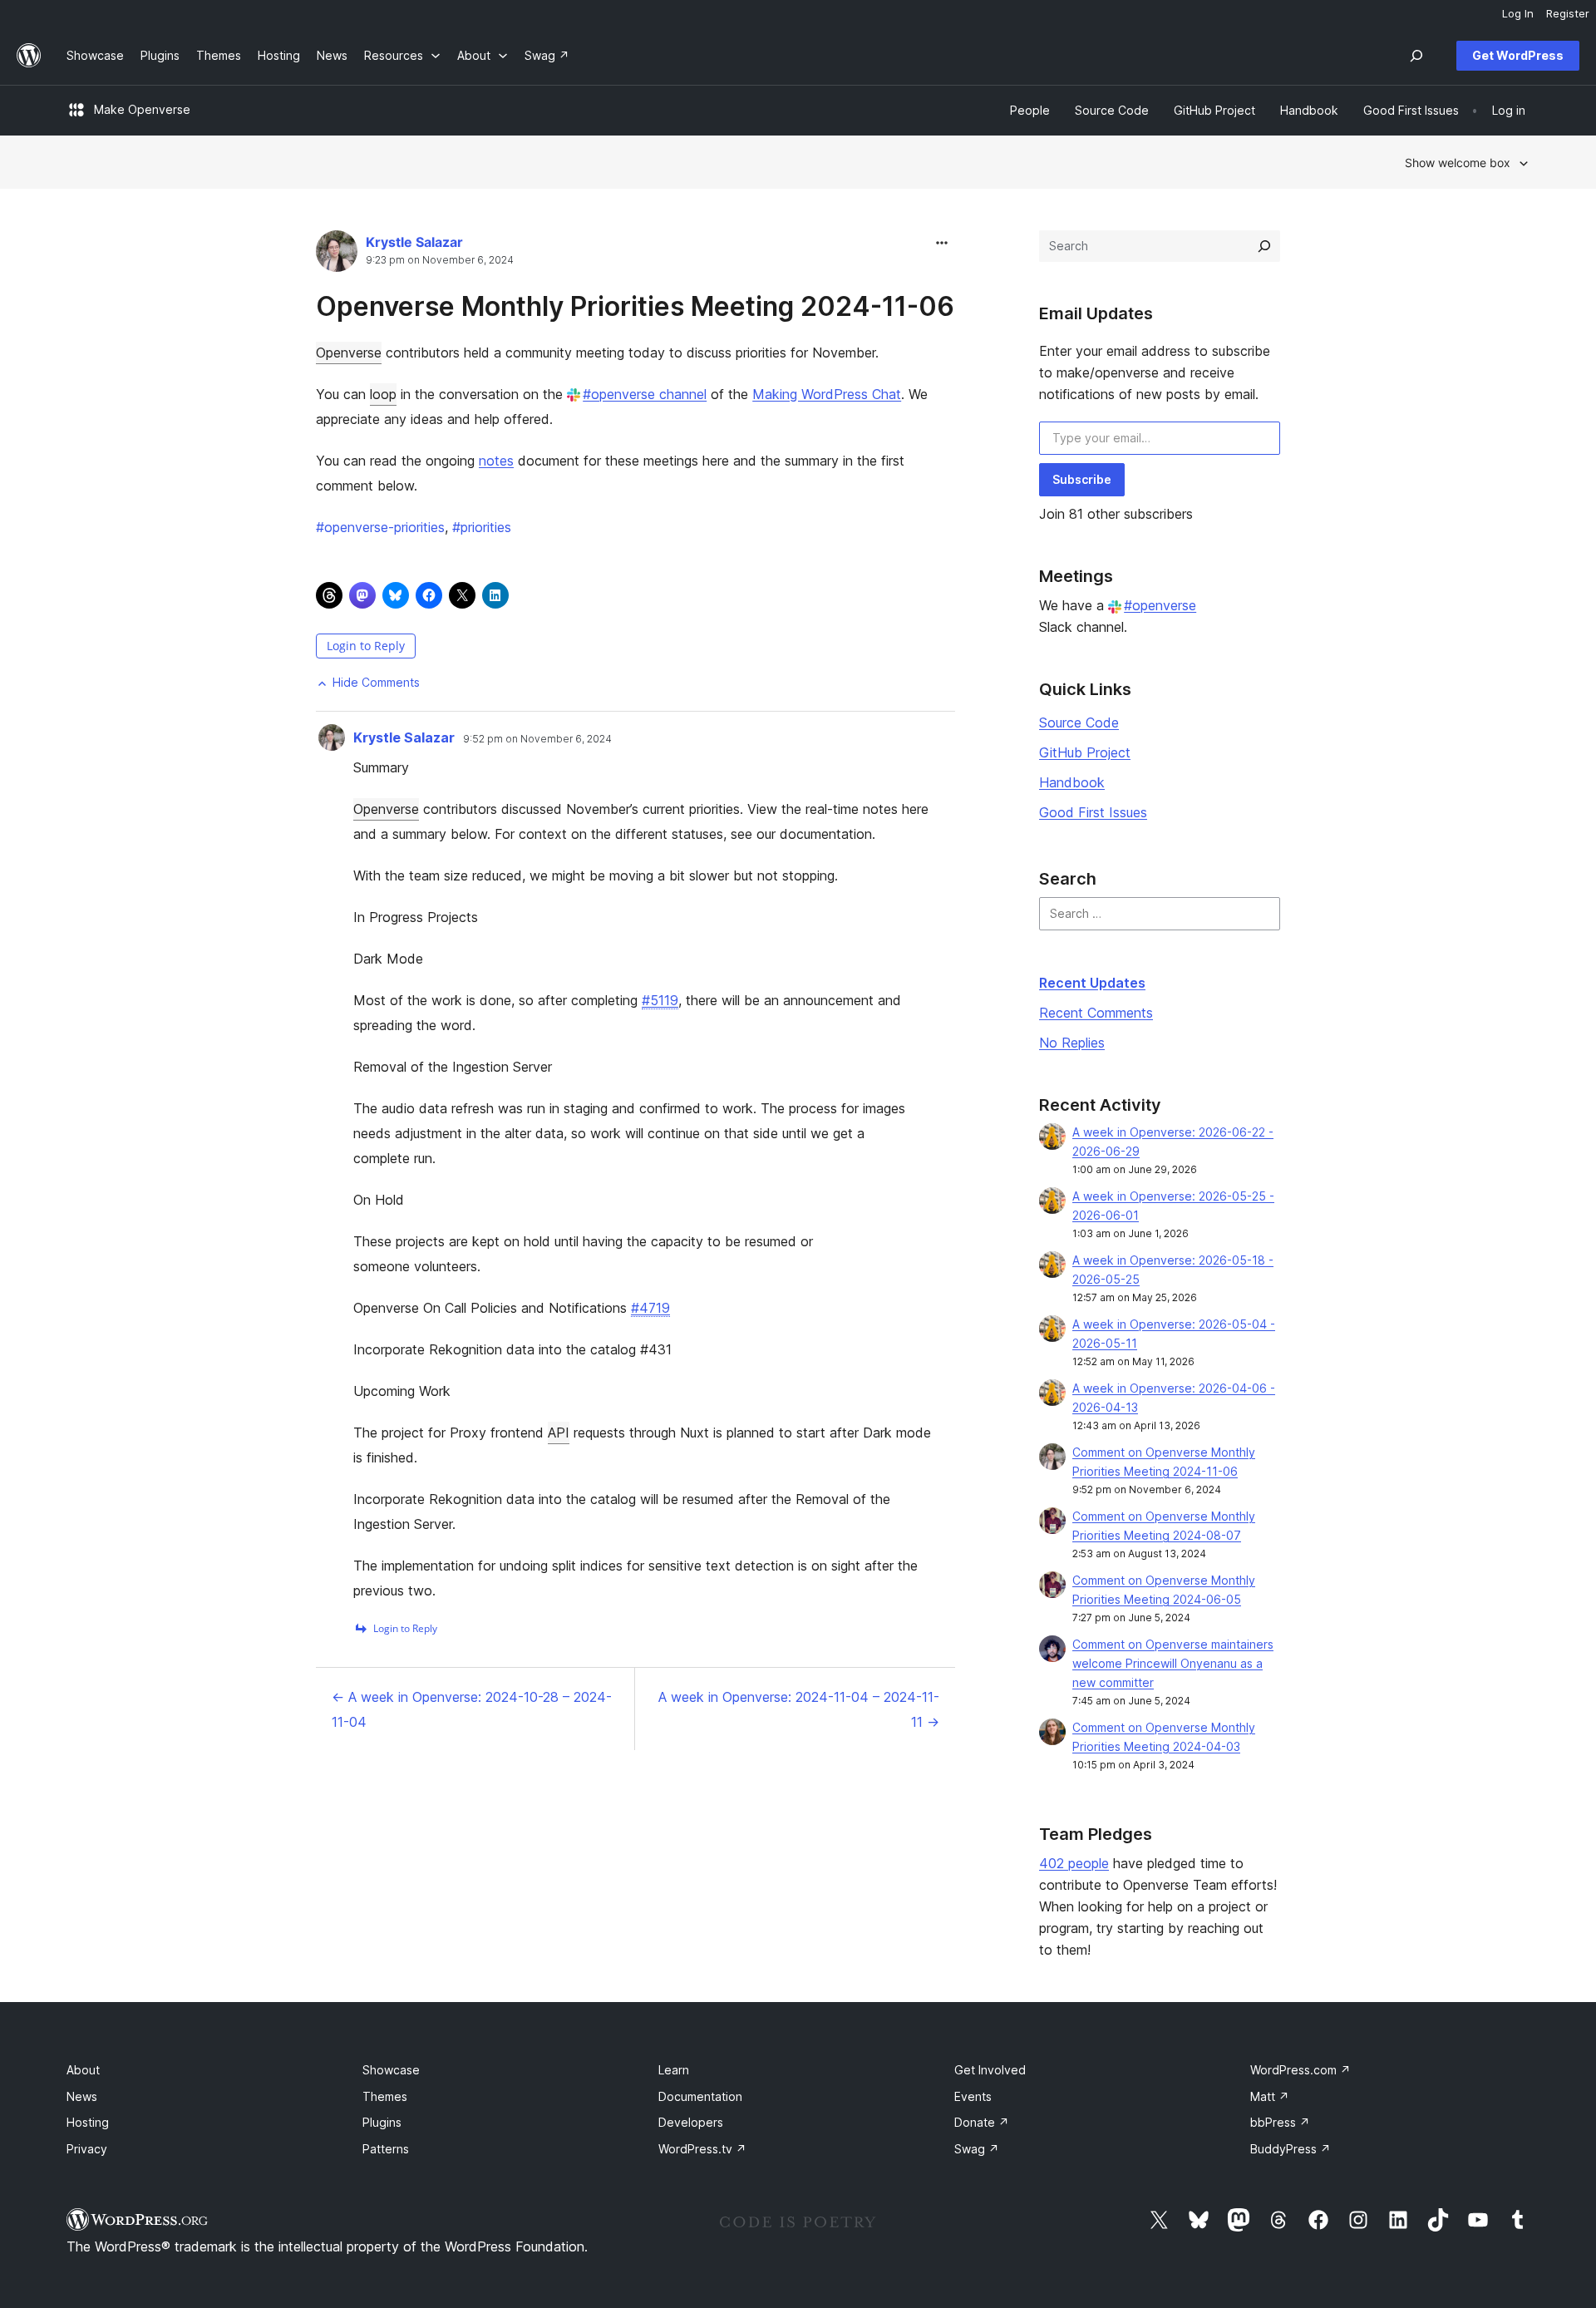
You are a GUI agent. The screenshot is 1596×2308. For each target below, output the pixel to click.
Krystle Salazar (414, 242)
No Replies (1072, 1043)
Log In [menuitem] (1518, 13)
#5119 (660, 1000)
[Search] (1264, 246)
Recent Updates (1092, 983)
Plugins (382, 2122)
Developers (691, 2122)
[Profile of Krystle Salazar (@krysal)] (337, 255)
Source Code (1079, 722)
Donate (982, 2122)
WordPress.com (1300, 2070)
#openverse (1160, 605)
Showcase (391, 2070)
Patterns (386, 2149)
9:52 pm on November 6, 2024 (537, 739)
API (559, 1433)
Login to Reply (366, 646)
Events (973, 2096)
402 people (1074, 1863)
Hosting (88, 2122)
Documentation (700, 2096)
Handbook (1072, 782)
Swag (977, 2149)
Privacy (87, 2149)
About (83, 2070)
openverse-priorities (380, 527)
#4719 (650, 1308)
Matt (1270, 2096)
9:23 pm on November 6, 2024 (440, 260)
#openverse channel (645, 394)
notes (496, 461)
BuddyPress (1291, 2149)
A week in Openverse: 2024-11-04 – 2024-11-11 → (799, 1709)
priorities (482, 527)
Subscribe (1082, 479)
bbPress (1280, 2122)
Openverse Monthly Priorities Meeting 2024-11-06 (635, 306)
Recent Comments (1096, 1013)
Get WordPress (1518, 55)
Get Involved (990, 2070)
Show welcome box (1458, 163)
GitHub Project (1085, 752)
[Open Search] (1416, 56)
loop (383, 394)
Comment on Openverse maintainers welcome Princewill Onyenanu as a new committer (1173, 1663)
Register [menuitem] (1568, 13)
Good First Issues (1093, 812)
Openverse (349, 353)
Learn (674, 2070)
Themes (385, 2096)
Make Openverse (142, 109)
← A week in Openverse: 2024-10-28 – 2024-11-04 (472, 1709)
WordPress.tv (702, 2149)
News (82, 2096)
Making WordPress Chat (827, 394)
